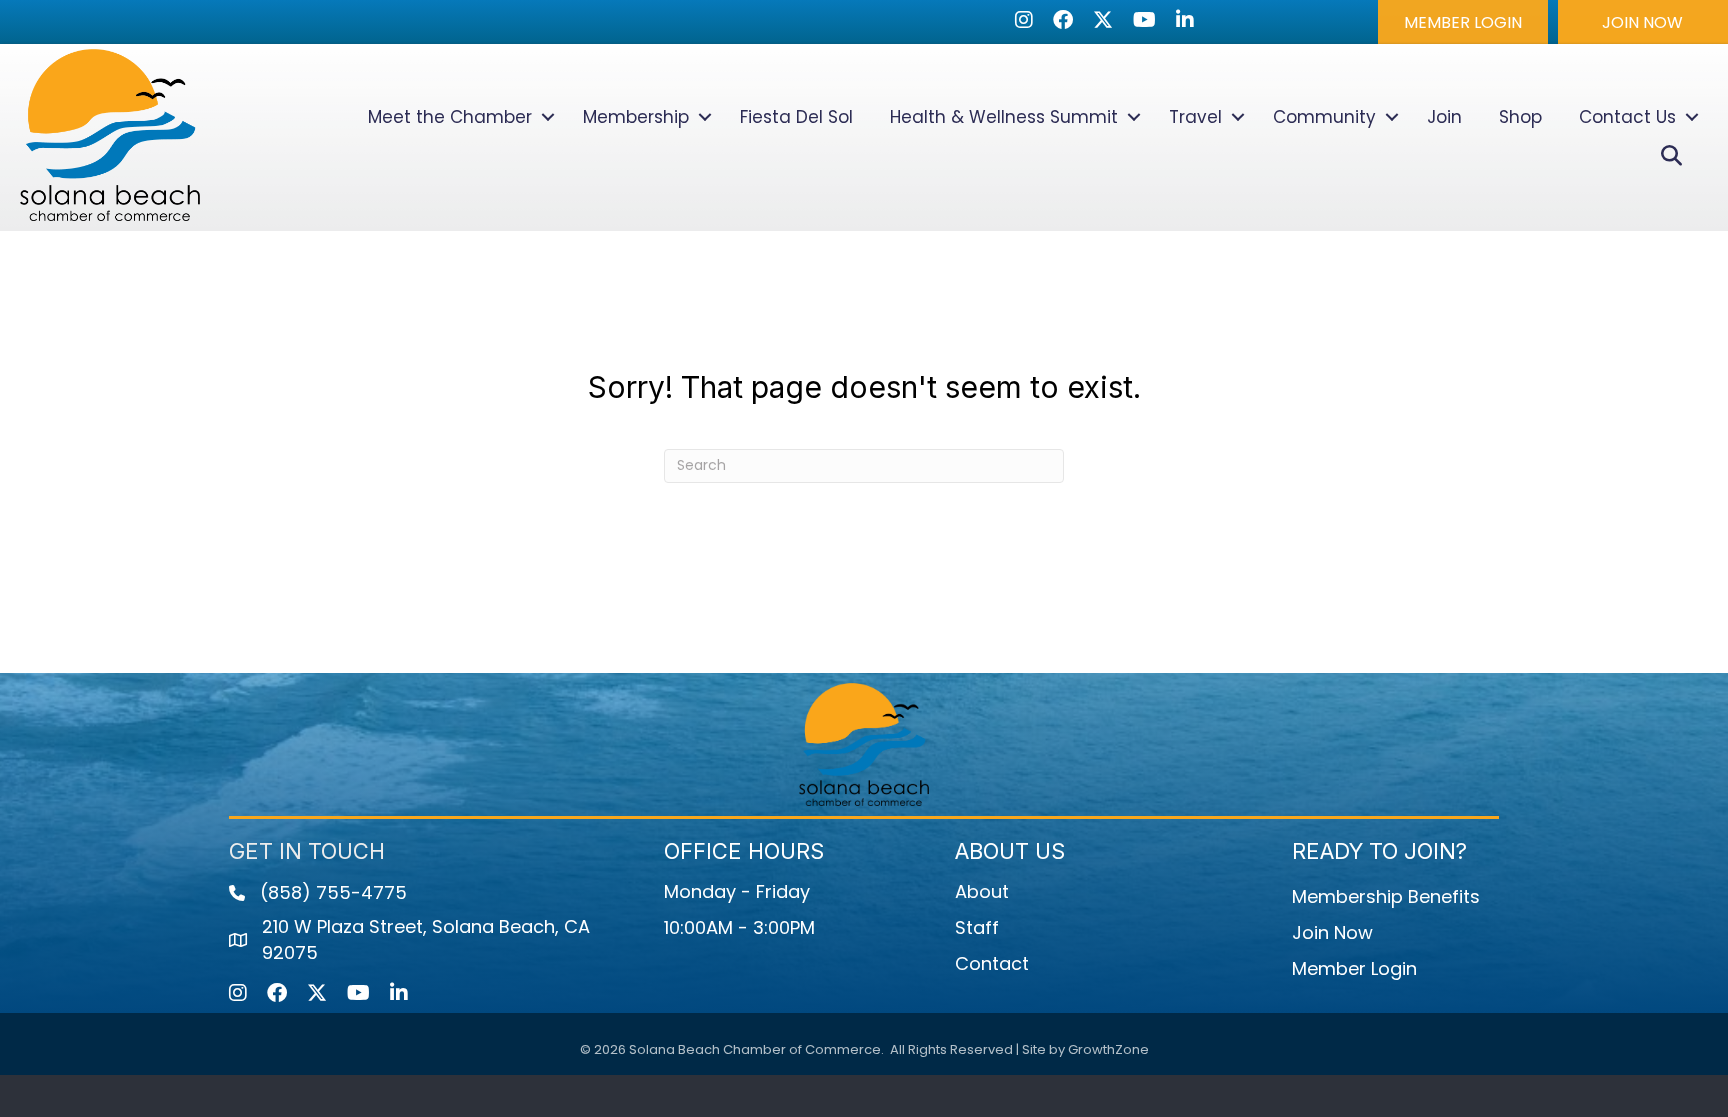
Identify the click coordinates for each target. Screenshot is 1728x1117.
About (982, 891)
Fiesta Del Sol (796, 117)
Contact (992, 963)
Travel (1195, 117)
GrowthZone (1108, 1049)
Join (1444, 117)
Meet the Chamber (450, 117)
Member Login (1354, 968)
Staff (977, 927)
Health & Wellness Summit (1004, 117)
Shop (1520, 117)
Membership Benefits (1386, 896)
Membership (636, 117)
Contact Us (1627, 117)
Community (1324, 117)
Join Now (1332, 932)
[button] (1463, 22)
